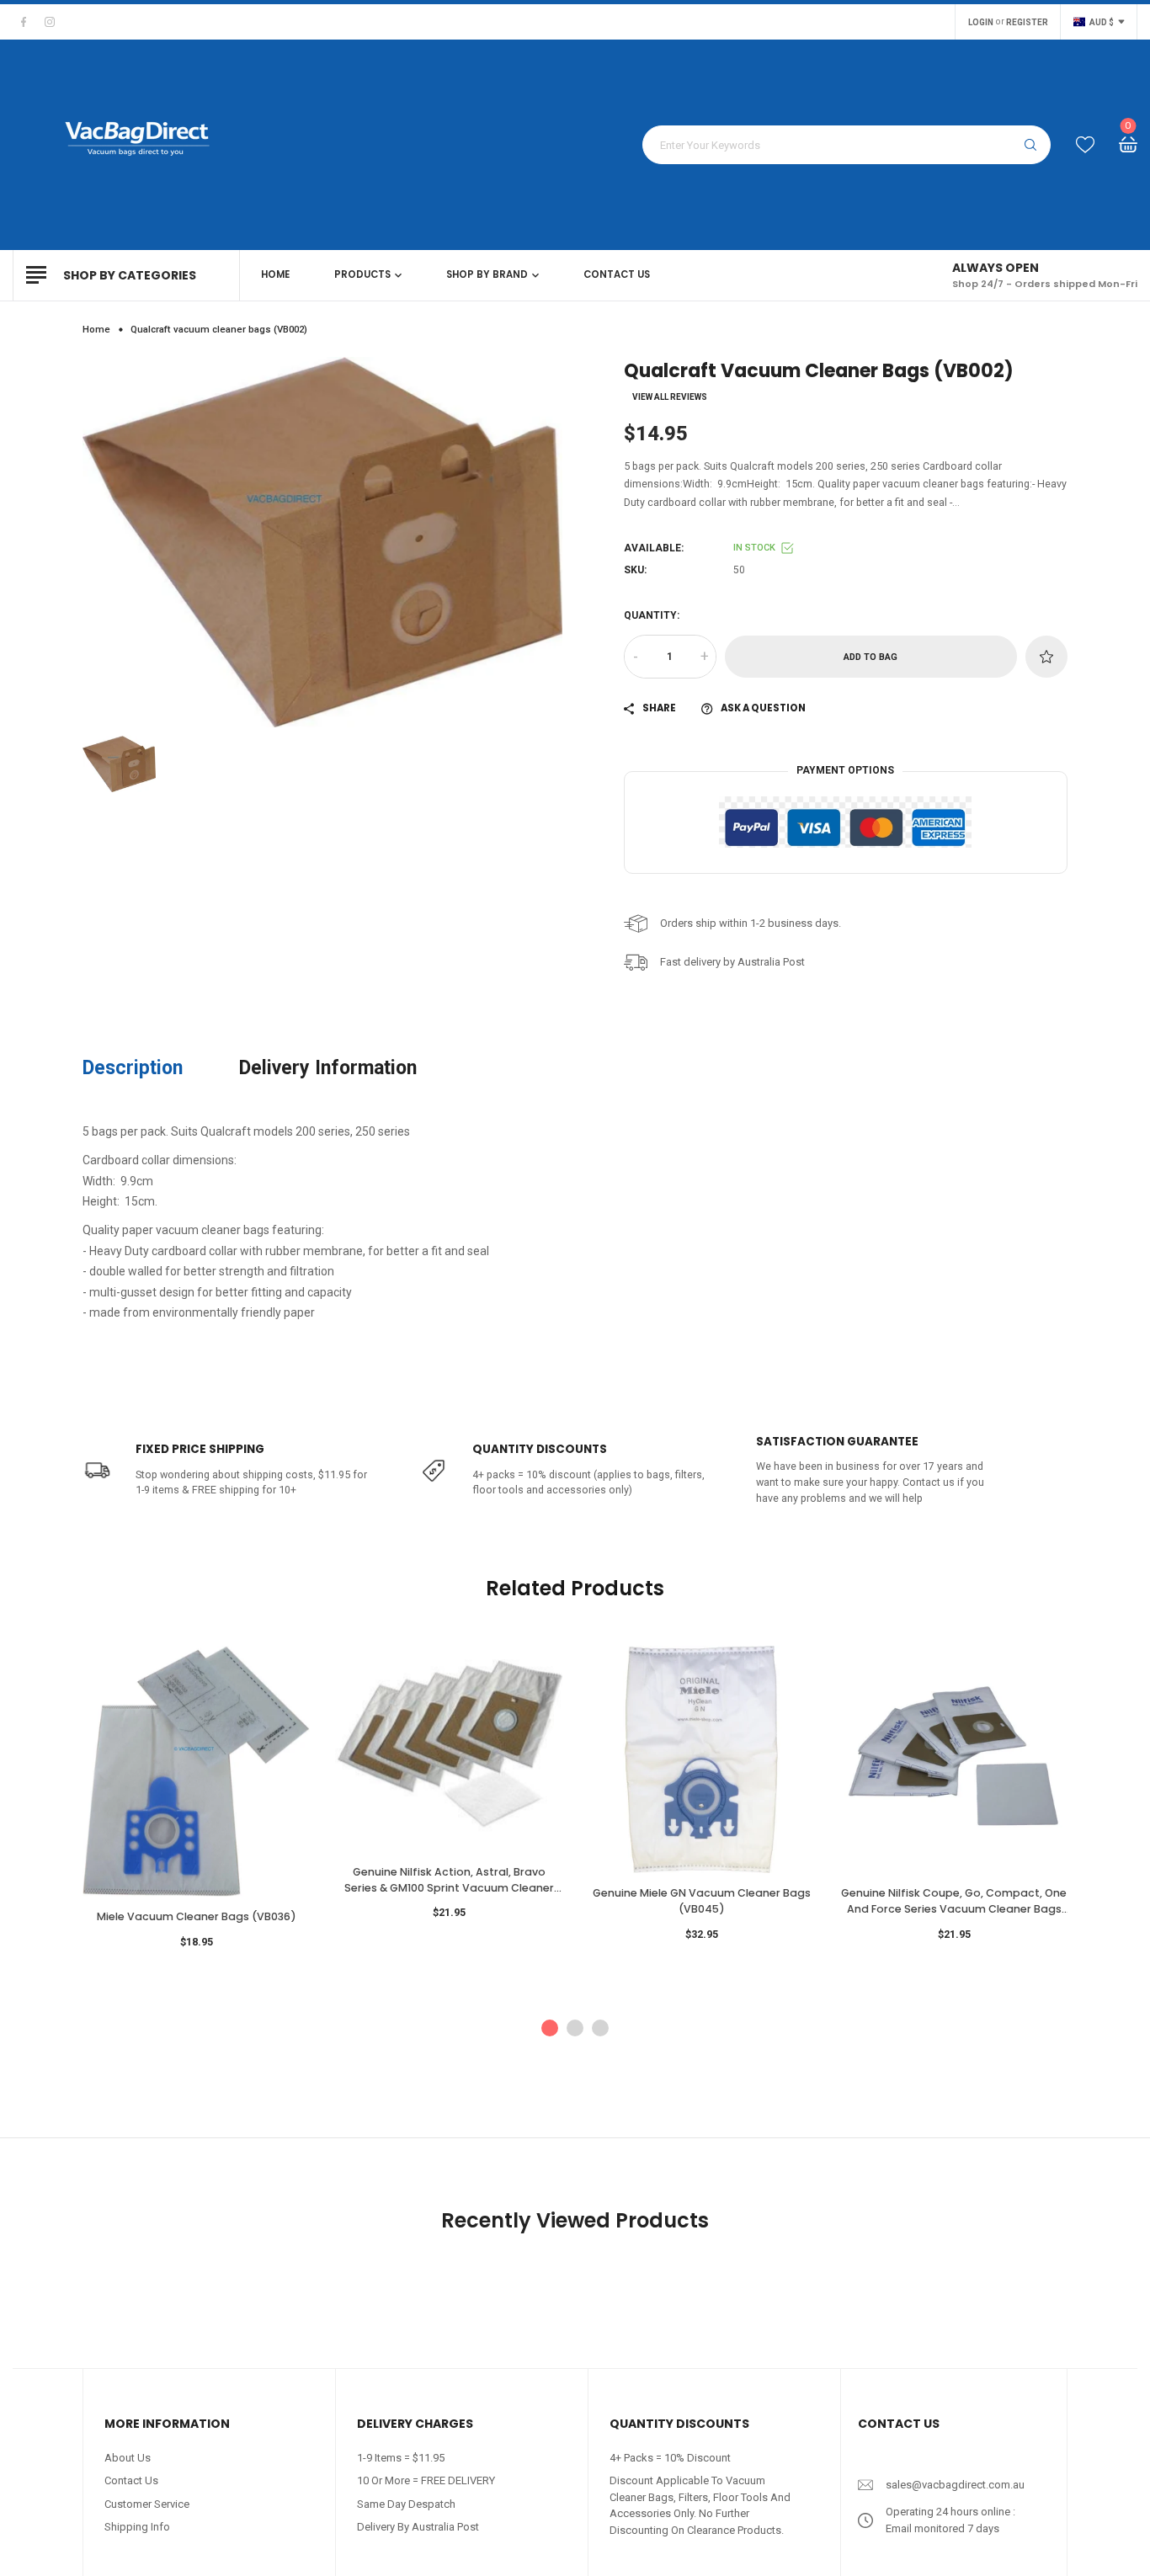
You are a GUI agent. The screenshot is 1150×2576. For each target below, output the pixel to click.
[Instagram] (50, 22)
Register (1027, 22)
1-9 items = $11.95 (401, 2458)
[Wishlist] (1085, 145)
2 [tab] (575, 2028)
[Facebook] (24, 22)
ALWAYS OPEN (996, 268)
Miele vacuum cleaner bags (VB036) (197, 1916)
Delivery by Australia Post (418, 2527)
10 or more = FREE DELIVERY (426, 2480)
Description (133, 1068)
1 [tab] (550, 2028)
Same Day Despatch (406, 2504)
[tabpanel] (196, 1803)
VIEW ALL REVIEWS (670, 397)
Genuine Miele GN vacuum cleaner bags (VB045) (702, 1901)
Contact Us (131, 2480)
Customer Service (147, 2504)
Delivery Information (328, 1068)
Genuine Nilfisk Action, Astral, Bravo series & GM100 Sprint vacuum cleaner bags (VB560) (449, 1880)
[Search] (1030, 145)
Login (981, 22)
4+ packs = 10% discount (670, 2458)
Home (96, 329)
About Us (128, 2458)
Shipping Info (137, 2527)
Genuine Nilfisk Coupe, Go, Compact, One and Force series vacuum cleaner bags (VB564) (954, 1901)
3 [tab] (600, 2028)
